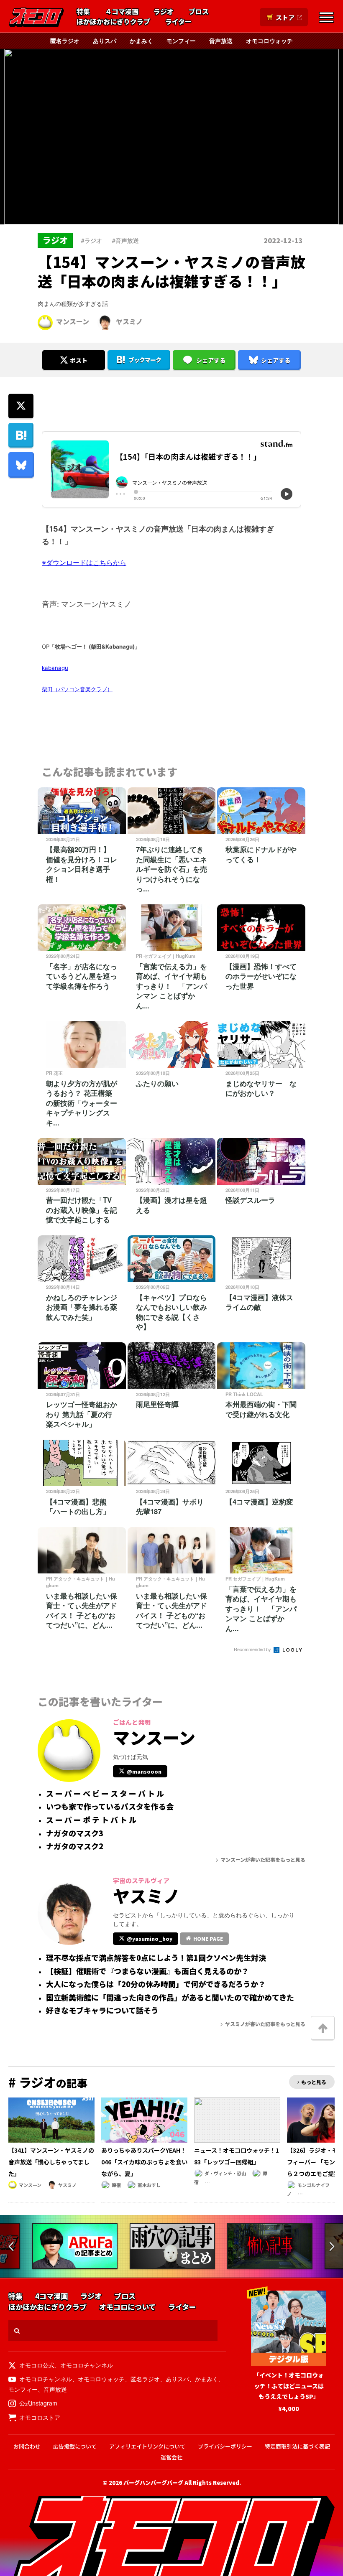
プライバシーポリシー (225, 2446)
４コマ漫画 (122, 12)
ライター (178, 22)
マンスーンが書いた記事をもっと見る (263, 1859)
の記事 (48, 2083)
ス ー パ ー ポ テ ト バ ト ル (91, 1820)
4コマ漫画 (51, 2296)
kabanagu (55, 668)
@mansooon (144, 1771)
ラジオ (164, 12)
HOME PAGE (208, 1938)
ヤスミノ (129, 321)
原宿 (116, 2185)
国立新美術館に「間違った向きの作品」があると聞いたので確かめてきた (170, 1998)
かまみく (141, 41)
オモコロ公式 (37, 2365)
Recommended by (253, 1649)
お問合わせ (27, 2446)
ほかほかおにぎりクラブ (113, 22)
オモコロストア (40, 2417)
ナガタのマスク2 (75, 1846)
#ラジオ (92, 240)
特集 (83, 12)
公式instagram (38, 2403)
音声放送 (221, 41)
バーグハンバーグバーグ (153, 2483)
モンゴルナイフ (314, 2185)
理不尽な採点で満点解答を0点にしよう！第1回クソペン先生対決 (156, 1958)
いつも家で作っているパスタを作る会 (110, 1807)
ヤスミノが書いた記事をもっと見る (265, 2024)
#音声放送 (125, 240)
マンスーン (73, 321)
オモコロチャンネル (87, 2365)
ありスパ (105, 41)
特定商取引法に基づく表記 (297, 2446)
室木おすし (149, 2185)
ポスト (79, 360)
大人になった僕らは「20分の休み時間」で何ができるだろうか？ (156, 1984)
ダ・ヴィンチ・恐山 (225, 2173)
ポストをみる (74, 338)
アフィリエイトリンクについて (147, 2446)
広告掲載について (75, 2446)
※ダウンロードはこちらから (84, 563)
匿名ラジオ (65, 41)
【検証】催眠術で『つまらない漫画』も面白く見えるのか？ (147, 1971)
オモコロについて (127, 2307)
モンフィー (181, 41)
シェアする (211, 360)
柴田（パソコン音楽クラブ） (77, 689)
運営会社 (171, 2457)
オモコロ (36, 17)
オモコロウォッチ (269, 41)
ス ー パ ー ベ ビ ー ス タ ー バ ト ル (105, 1794)
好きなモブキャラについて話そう (102, 2011)
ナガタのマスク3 (75, 1833)
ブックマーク (145, 360)
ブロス (199, 12)
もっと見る (314, 2082)
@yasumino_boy (150, 1938)
